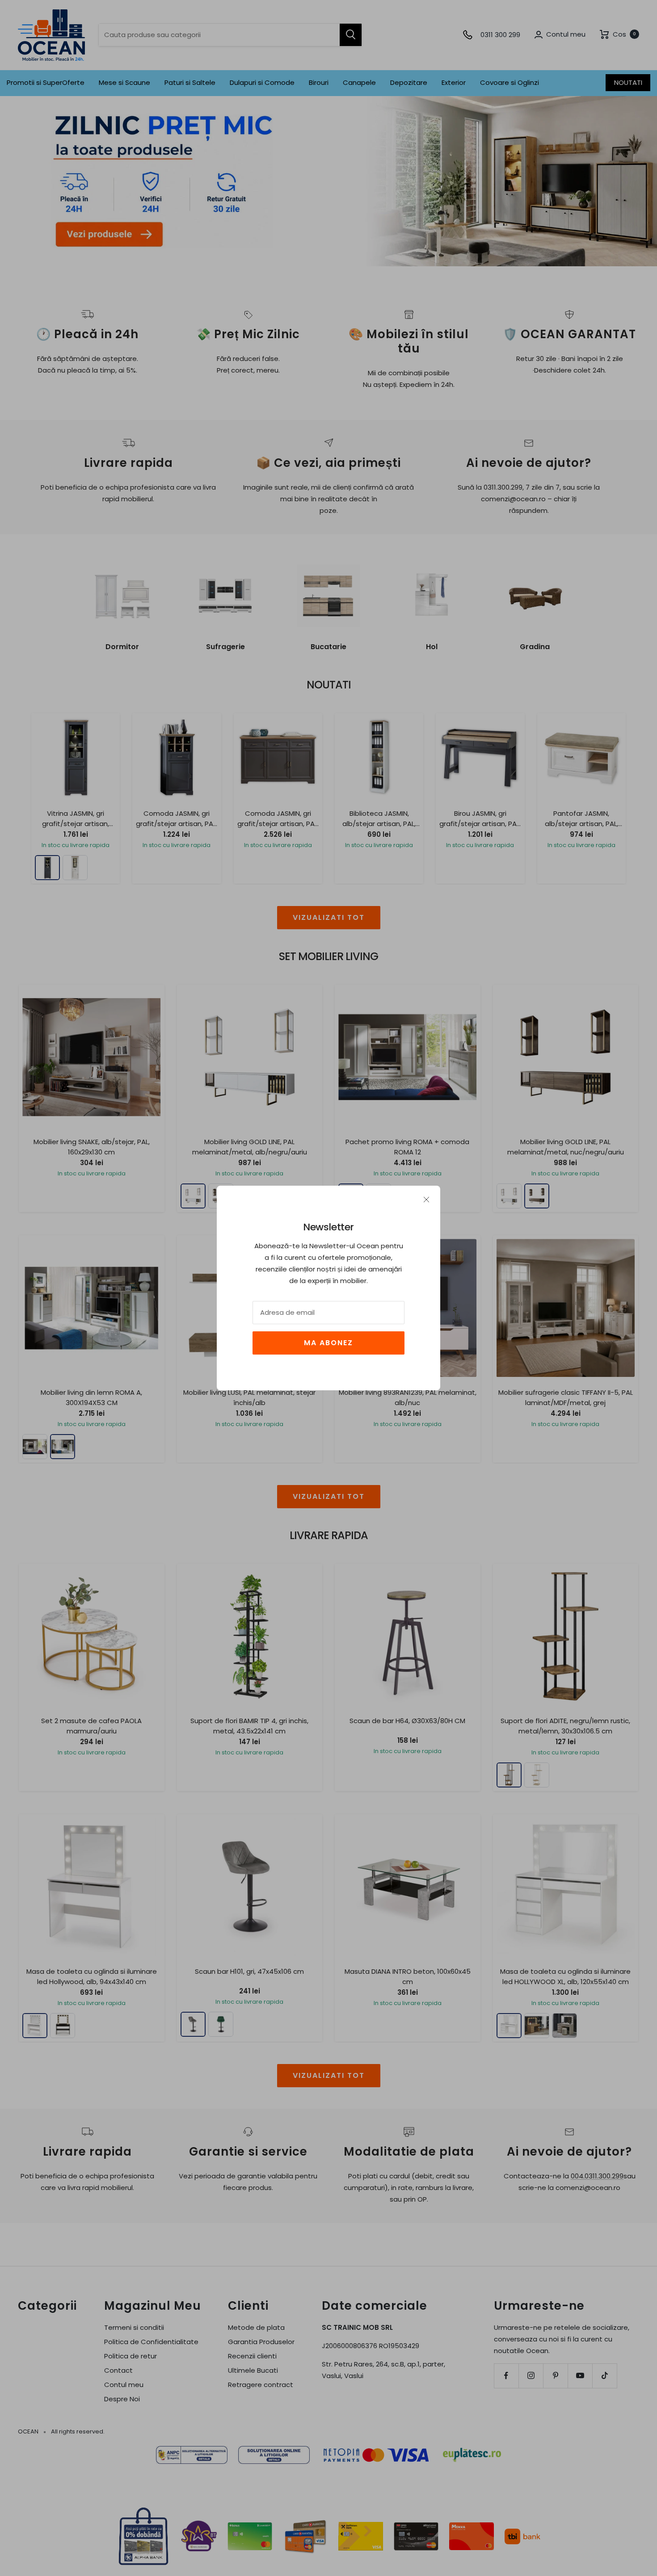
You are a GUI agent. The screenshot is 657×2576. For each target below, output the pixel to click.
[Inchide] (426, 1200)
